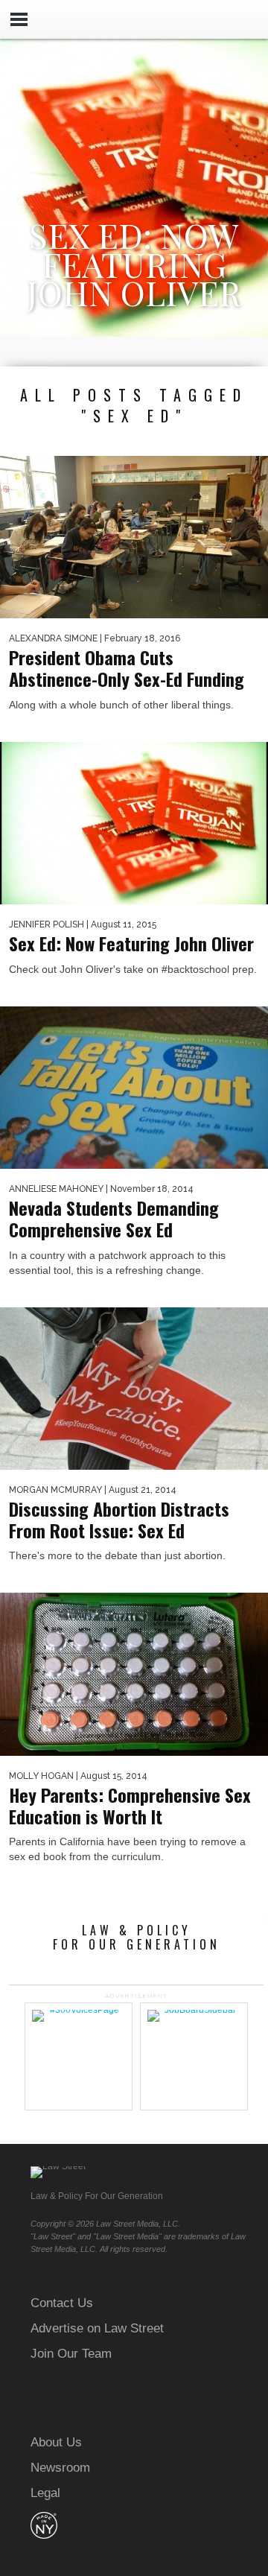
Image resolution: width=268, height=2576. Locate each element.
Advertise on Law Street (97, 2328)
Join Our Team (71, 2354)
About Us (56, 2442)
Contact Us (62, 2303)
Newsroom (60, 2468)
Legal (45, 2493)
